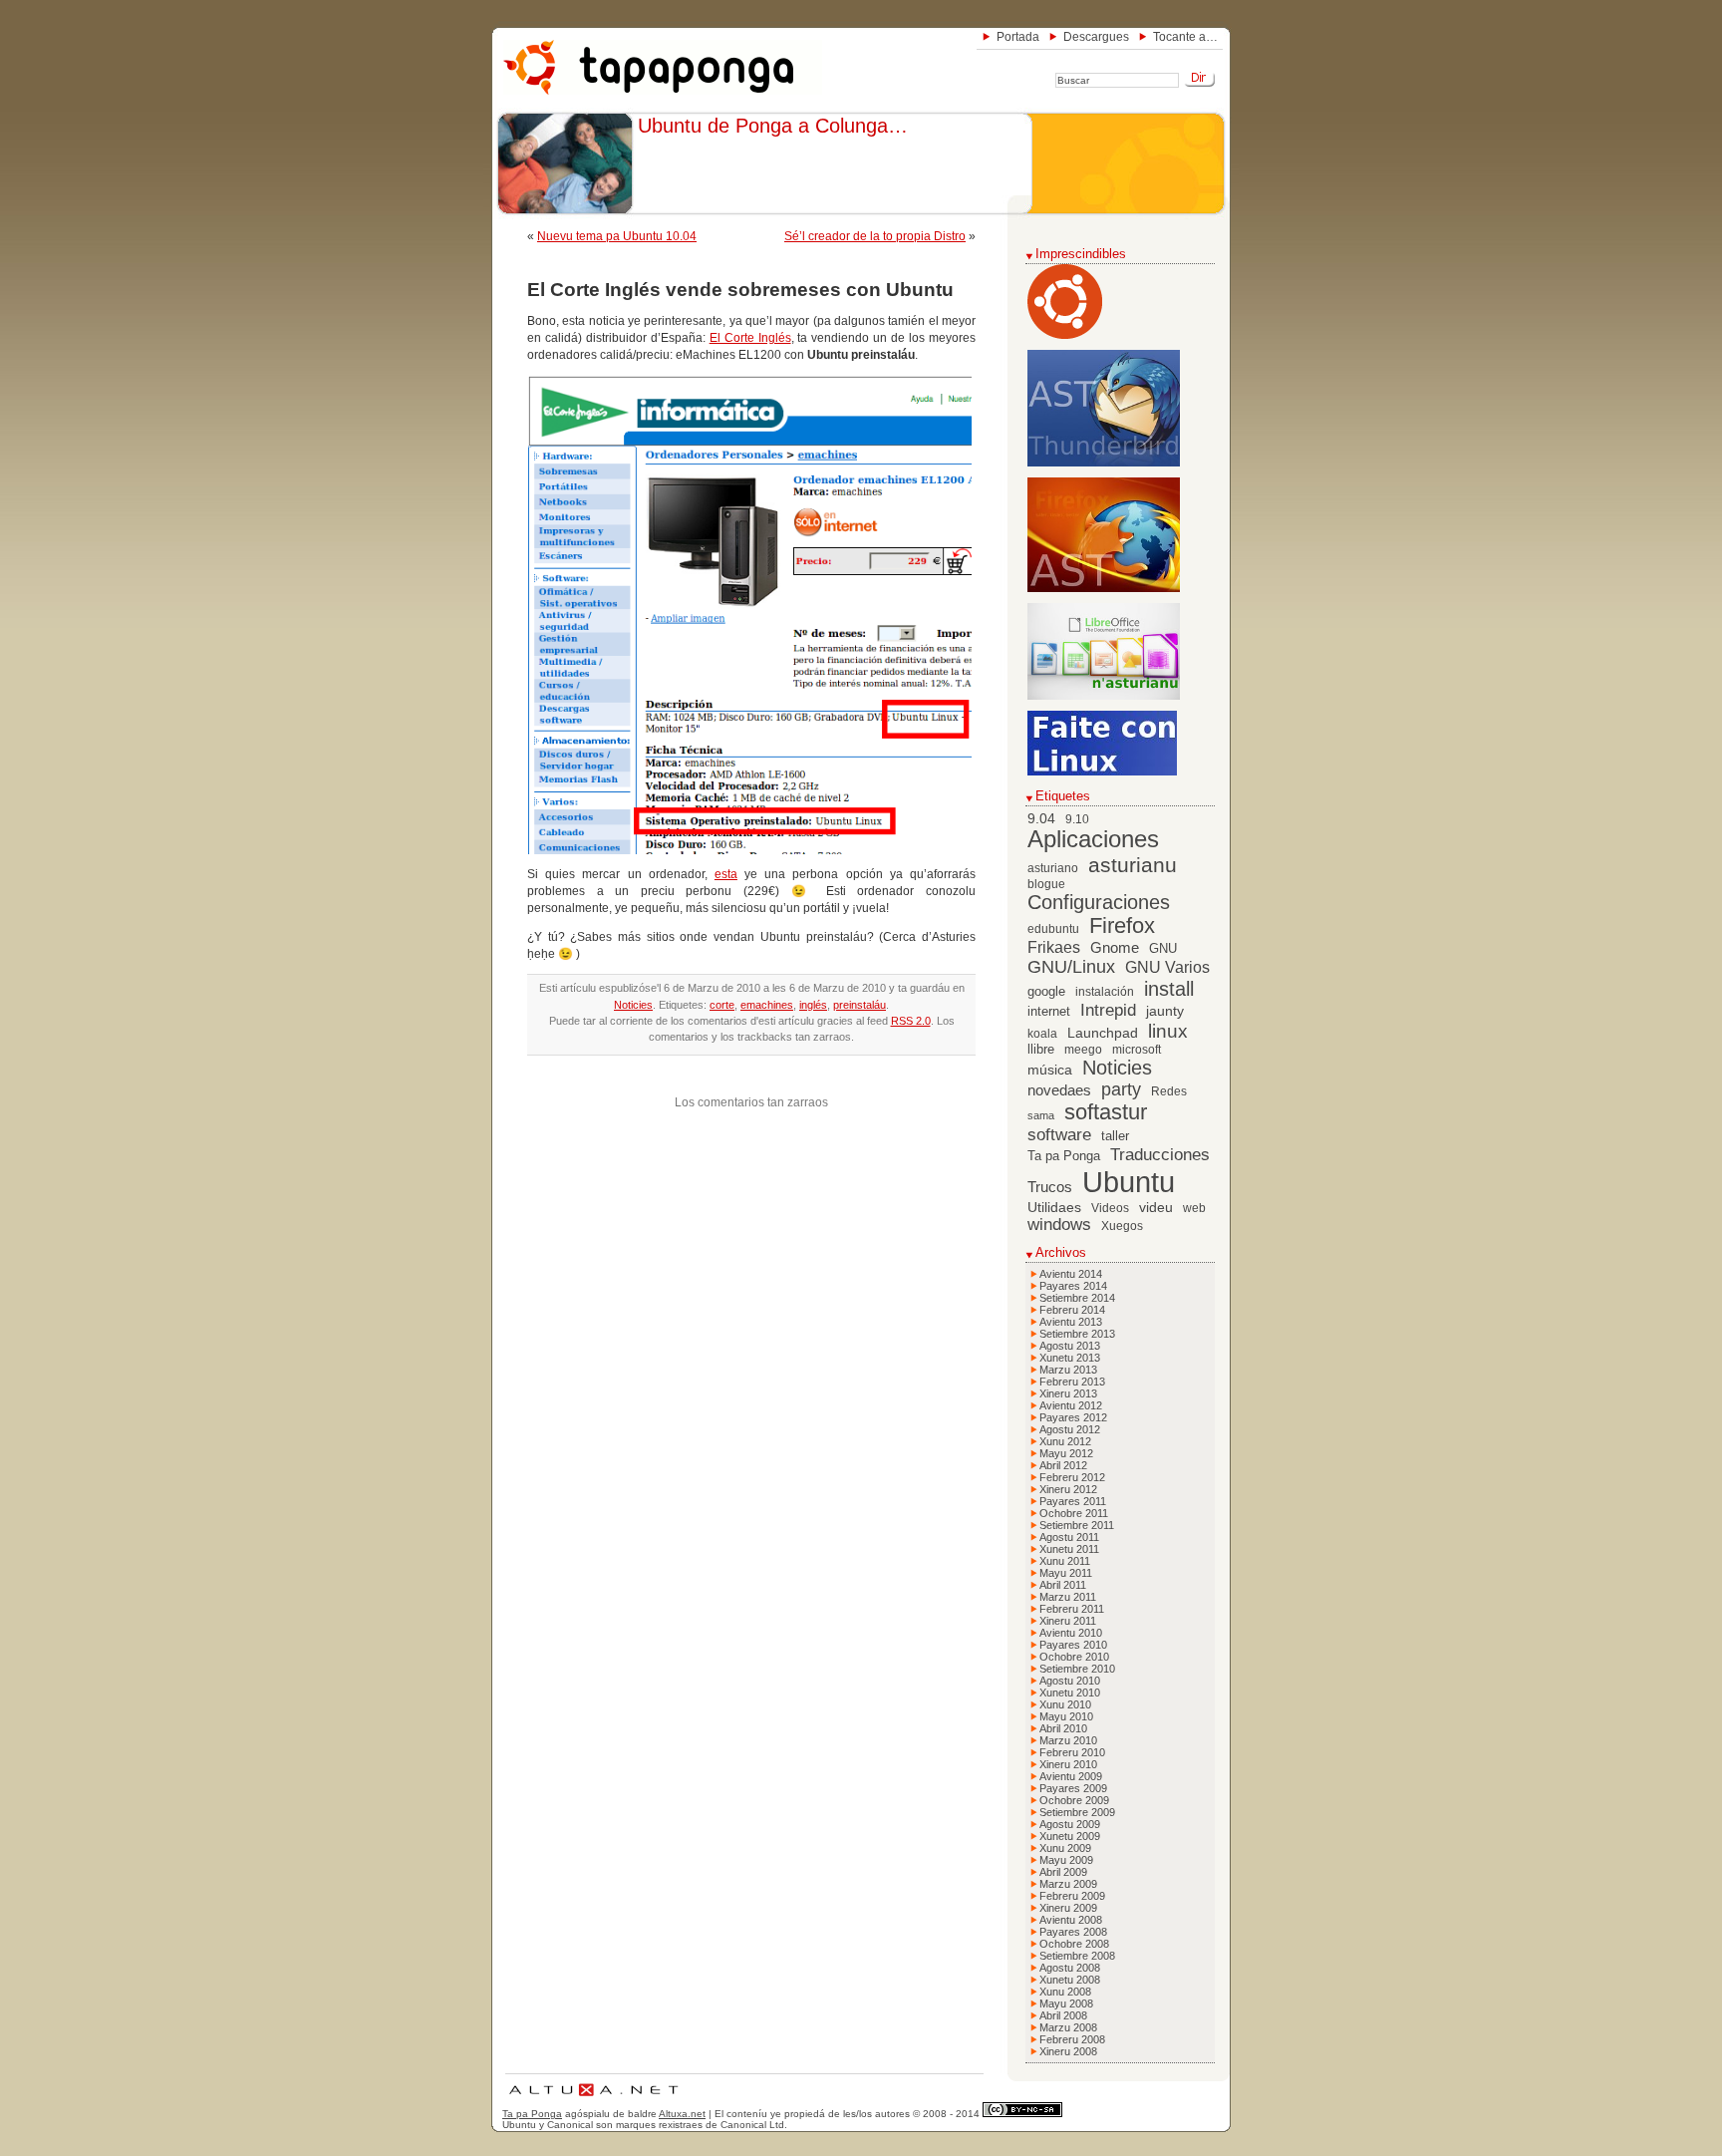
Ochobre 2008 (1074, 1944)
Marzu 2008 (1068, 2027)
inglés (813, 1005)
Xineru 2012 (1068, 1489)
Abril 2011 (1063, 1585)
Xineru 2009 (1068, 1908)
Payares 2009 (1073, 1788)
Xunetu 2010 (1070, 1693)
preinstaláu (860, 1005)
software (1059, 1135)
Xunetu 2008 (1070, 1980)
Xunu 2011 (1065, 1561)
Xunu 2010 (1065, 1704)
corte (722, 1005)
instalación (1105, 992)
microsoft (1137, 1050)
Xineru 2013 (1068, 1393)
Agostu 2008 (1070, 1968)
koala (1042, 1034)
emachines (767, 1005)
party (1121, 1089)
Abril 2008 (1063, 2015)
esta (726, 874)
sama (1041, 1115)
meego (1083, 1050)
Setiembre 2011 (1077, 1525)
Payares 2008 (1073, 1932)
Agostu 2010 (1070, 1681)
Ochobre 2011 (1074, 1513)
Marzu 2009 (1068, 1884)
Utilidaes (1054, 1207)
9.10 (1077, 819)
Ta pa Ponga (1064, 1156)
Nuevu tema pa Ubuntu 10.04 (617, 236)
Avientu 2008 (1071, 1920)
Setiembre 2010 (1077, 1669)
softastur (1106, 1112)
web (1194, 1208)
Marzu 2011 (1068, 1597)
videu (1156, 1208)
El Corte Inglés (750, 338)
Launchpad (1103, 1033)
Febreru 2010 (1072, 1752)
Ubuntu (1129, 1182)
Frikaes (1054, 947)
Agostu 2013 (1070, 1346)
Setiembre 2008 (1077, 1956)
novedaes (1059, 1090)
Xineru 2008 (1068, 2051)
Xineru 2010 (1068, 1764)
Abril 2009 (1063, 1872)
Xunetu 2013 (1070, 1358)
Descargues (1096, 37)
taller (1115, 1136)
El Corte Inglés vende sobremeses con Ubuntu (740, 290)
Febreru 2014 (1072, 1310)
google (1046, 992)
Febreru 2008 (1072, 2039)
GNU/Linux (1071, 967)
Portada (1018, 37)
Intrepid (1108, 1010)
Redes (1169, 1091)
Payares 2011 (1073, 1501)
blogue (1046, 884)
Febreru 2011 (1072, 1609)
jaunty (1165, 1011)
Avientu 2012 (1071, 1405)
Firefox (1122, 926)
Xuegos (1122, 1226)
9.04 (1041, 819)
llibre (1041, 1050)
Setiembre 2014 (1077, 1298)
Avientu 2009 (1071, 1776)
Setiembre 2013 (1077, 1334)
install (1169, 989)
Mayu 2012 (1066, 1453)
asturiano (1053, 868)
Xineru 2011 (1068, 1621)
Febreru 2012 (1072, 1477)
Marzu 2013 (1068, 1370)
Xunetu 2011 (1069, 1549)
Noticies (633, 1005)
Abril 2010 (1063, 1728)
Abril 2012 (1063, 1465)
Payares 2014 (1073, 1286)
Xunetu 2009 (1070, 1836)
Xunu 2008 (1065, 1992)
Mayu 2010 (1066, 1716)
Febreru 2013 (1072, 1382)
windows (1059, 1225)
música (1050, 1070)
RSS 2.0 (911, 1021)
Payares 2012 (1073, 1417)
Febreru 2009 (1072, 1896)
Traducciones (1160, 1155)
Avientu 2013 (1071, 1322)
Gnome (1115, 947)
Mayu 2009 (1066, 1860)
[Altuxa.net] (593, 2099)
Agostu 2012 (1070, 1429)
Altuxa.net (682, 2114)
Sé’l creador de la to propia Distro (875, 236)
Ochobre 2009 (1074, 1800)
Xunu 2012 (1065, 1441)
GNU (1163, 949)
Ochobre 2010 (1074, 1657)
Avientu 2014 (1071, 1274)
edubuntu (1053, 929)
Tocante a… (1185, 37)
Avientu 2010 (1071, 1633)
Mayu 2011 (1066, 1573)
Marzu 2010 (1068, 1740)
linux (1168, 1031)
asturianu (1133, 865)
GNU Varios (1167, 967)
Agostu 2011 (1069, 1537)
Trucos (1050, 1187)
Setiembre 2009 (1077, 1812)
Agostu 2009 (1070, 1824)
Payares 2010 (1073, 1645)
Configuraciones (1099, 902)
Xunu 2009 (1065, 1848)
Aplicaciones (1093, 839)
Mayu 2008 (1066, 2003)
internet (1049, 1012)
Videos (1110, 1208)
